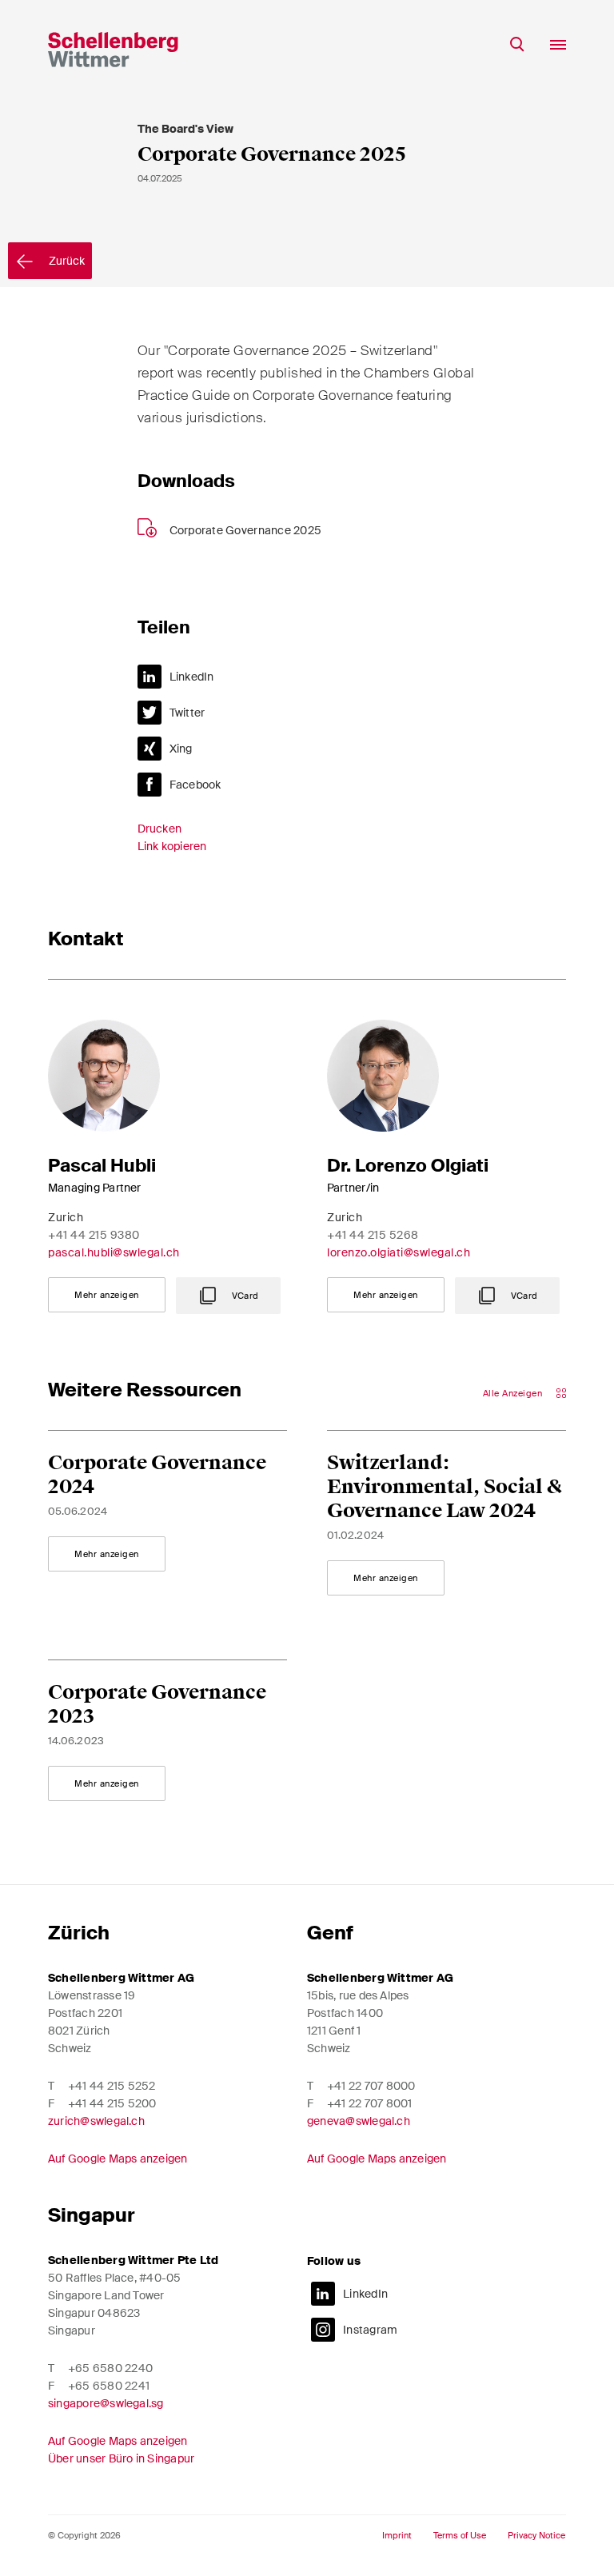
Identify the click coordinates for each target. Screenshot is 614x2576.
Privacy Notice (536, 2536)
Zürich (79, 1933)
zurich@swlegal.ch (96, 2121)
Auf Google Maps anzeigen (118, 2159)
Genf (330, 1933)
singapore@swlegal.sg (106, 2403)
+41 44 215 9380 (94, 1235)
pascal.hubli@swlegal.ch (114, 1252)
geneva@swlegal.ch (359, 2121)
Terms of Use (460, 2536)
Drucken (160, 829)
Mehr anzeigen (107, 1295)
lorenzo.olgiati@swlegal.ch (399, 1252)
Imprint (397, 2536)
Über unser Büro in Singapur (121, 2458)
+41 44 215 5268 (373, 1235)
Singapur (92, 2215)
